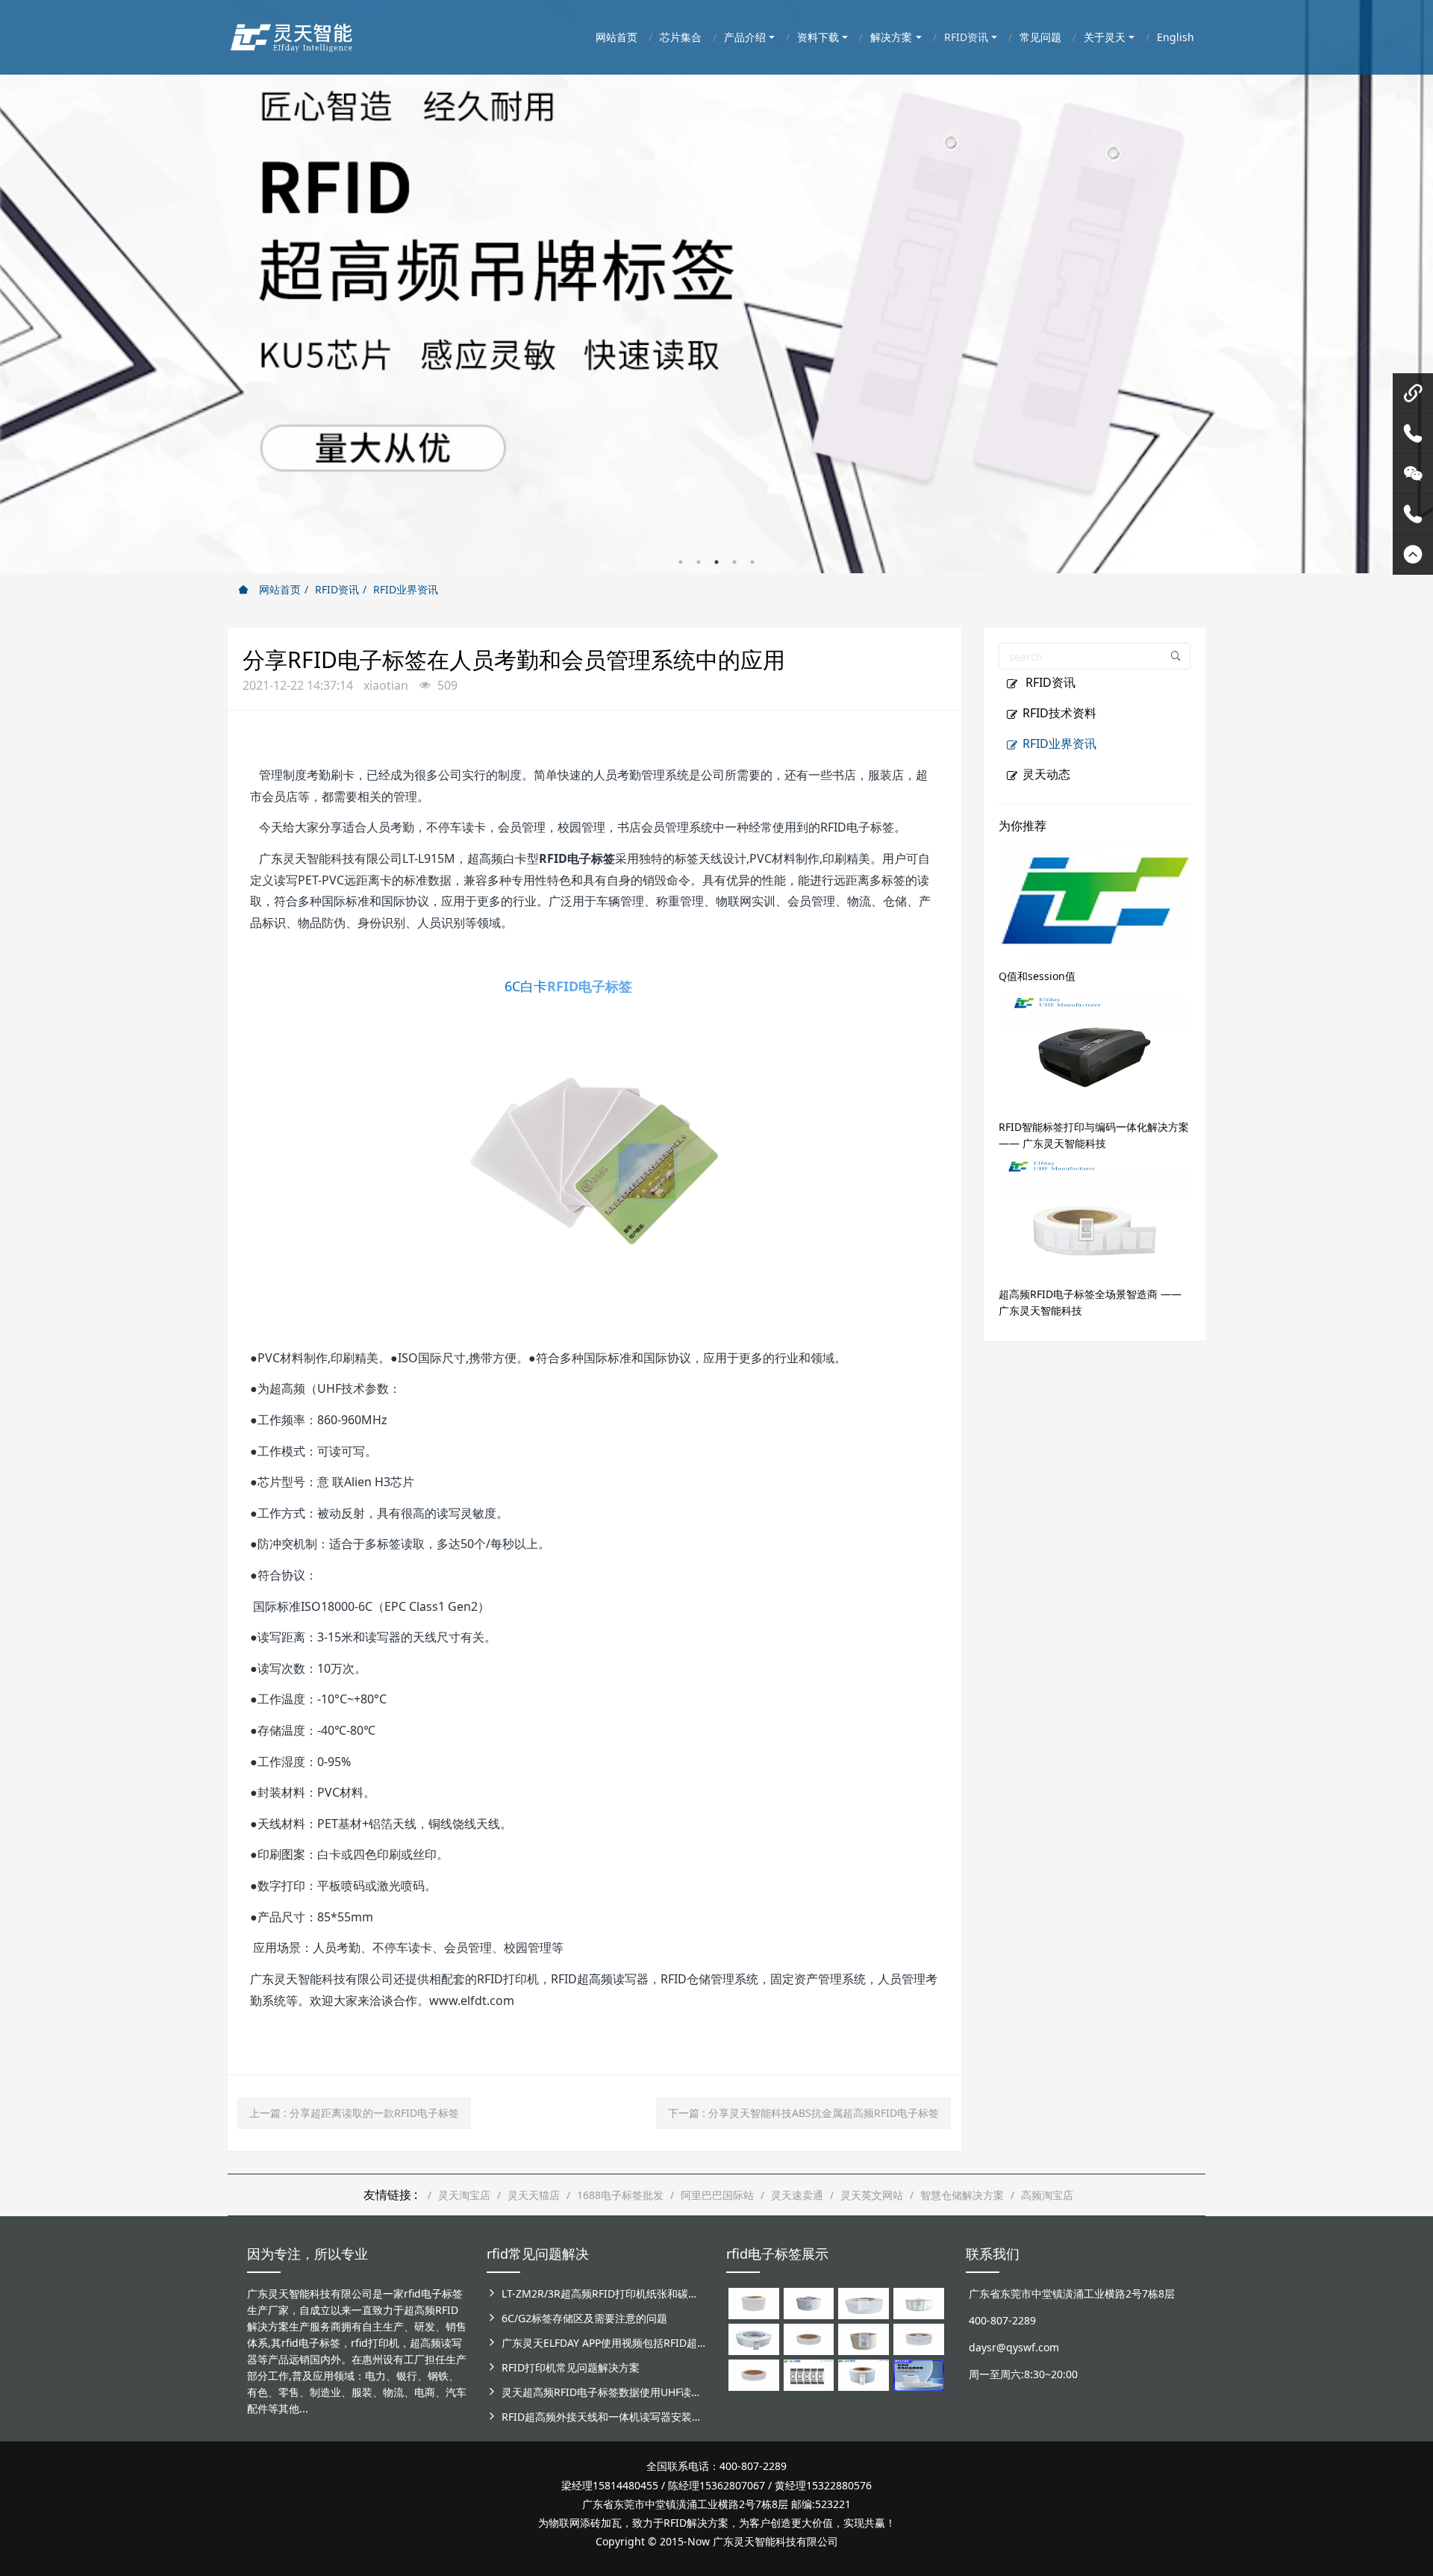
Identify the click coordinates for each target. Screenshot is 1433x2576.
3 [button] (716, 562)
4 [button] (734, 562)
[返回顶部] (1413, 555)
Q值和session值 (1037, 976)
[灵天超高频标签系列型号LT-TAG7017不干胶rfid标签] (809, 2374)
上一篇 (354, 2113)
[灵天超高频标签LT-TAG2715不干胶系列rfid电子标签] (809, 2338)
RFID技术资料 (1059, 713)
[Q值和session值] (1095, 899)
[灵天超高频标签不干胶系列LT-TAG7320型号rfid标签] (809, 2302)
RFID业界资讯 (406, 589)
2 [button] (699, 562)
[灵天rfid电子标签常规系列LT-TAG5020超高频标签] (754, 2338)
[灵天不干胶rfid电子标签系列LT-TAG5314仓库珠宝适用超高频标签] (919, 2302)
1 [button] (681, 562)
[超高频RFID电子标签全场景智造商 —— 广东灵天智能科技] (1095, 1217)
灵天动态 (1046, 774)
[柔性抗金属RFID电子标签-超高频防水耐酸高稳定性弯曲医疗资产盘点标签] (919, 2374)
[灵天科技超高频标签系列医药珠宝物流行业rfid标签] (864, 2302)
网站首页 (278, 589)
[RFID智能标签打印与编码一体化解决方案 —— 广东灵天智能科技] (1095, 1050)
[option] (716, 287)
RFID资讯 (337, 589)
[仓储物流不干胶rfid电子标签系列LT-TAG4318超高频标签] (919, 2338)
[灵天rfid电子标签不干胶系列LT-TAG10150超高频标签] (864, 2338)
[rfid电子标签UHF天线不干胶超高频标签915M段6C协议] (864, 2374)
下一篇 (803, 2113)
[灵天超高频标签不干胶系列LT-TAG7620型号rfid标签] (754, 2302)
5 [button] (752, 562)
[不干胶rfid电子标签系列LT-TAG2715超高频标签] (754, 2374)
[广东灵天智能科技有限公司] (291, 34)
